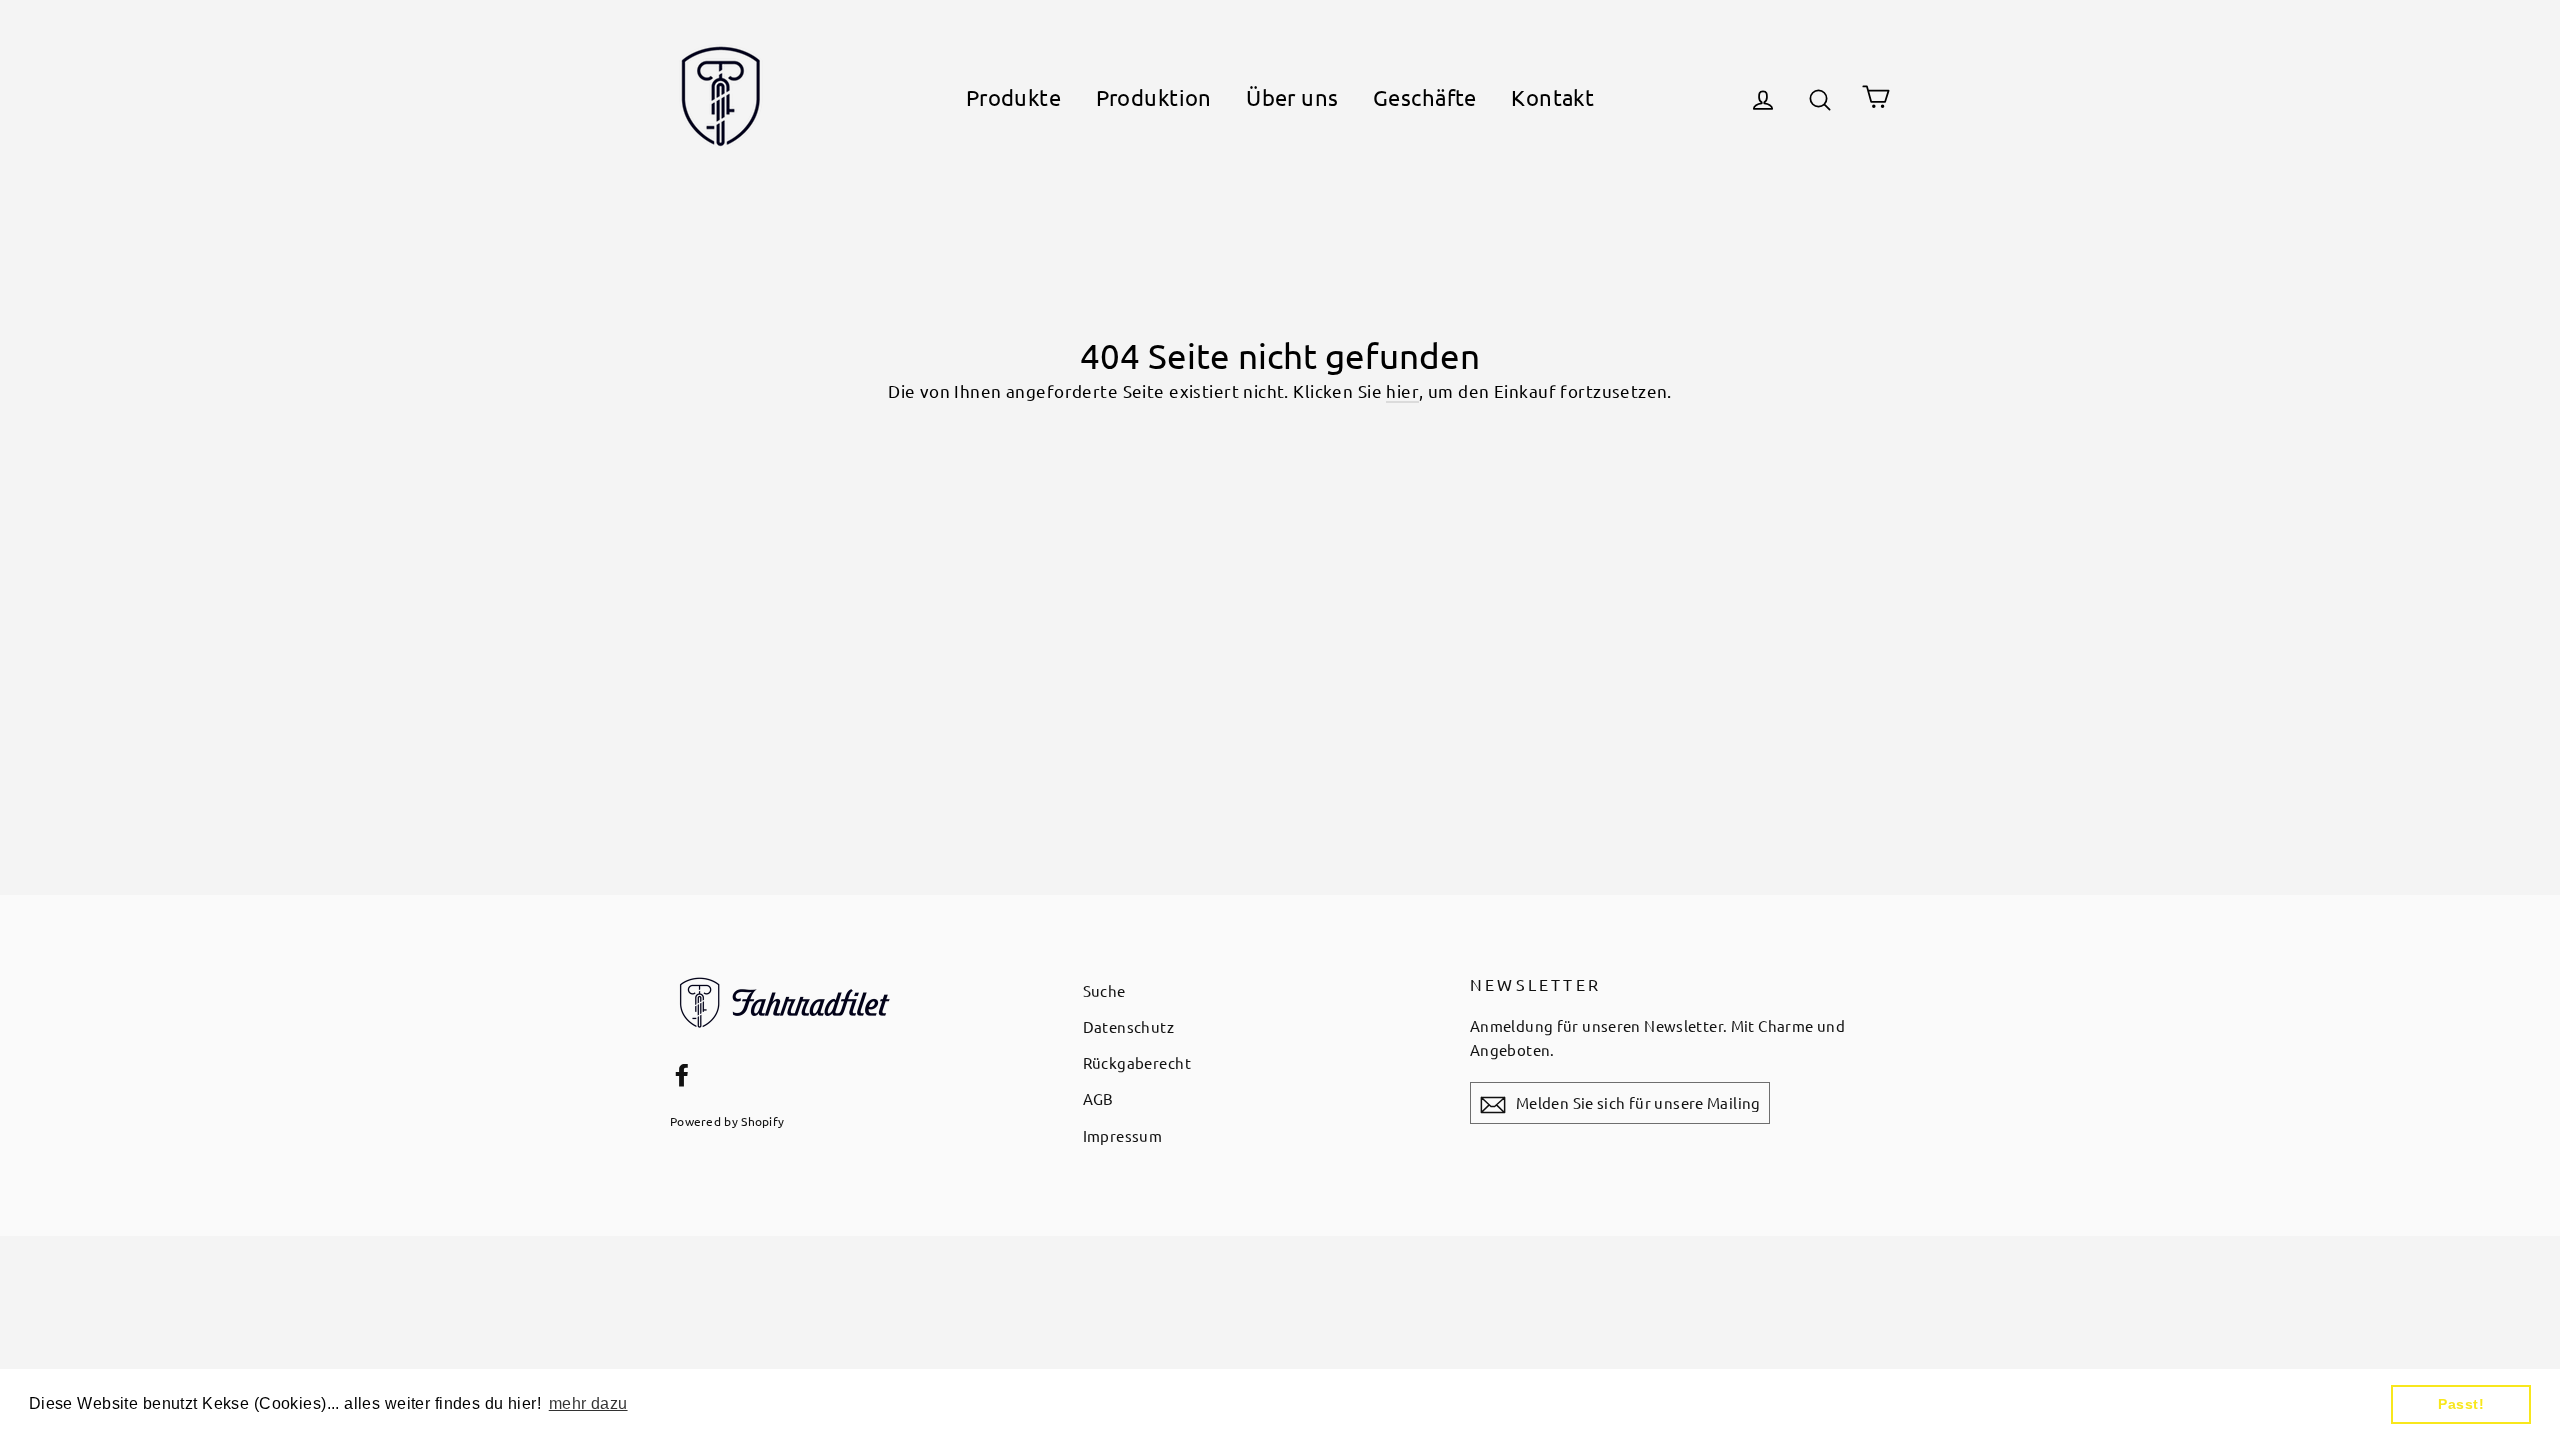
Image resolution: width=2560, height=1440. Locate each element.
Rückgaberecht (1137, 1062)
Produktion (1154, 97)
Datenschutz (1129, 1026)
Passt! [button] (2461, 1404)
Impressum (1123, 1135)
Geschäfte (1425, 97)
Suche (1104, 990)
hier (1402, 390)
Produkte (1013, 97)
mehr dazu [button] (588, 1403)
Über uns (1292, 97)
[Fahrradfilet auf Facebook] (682, 1072)
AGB (1098, 1098)
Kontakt (1552, 97)
